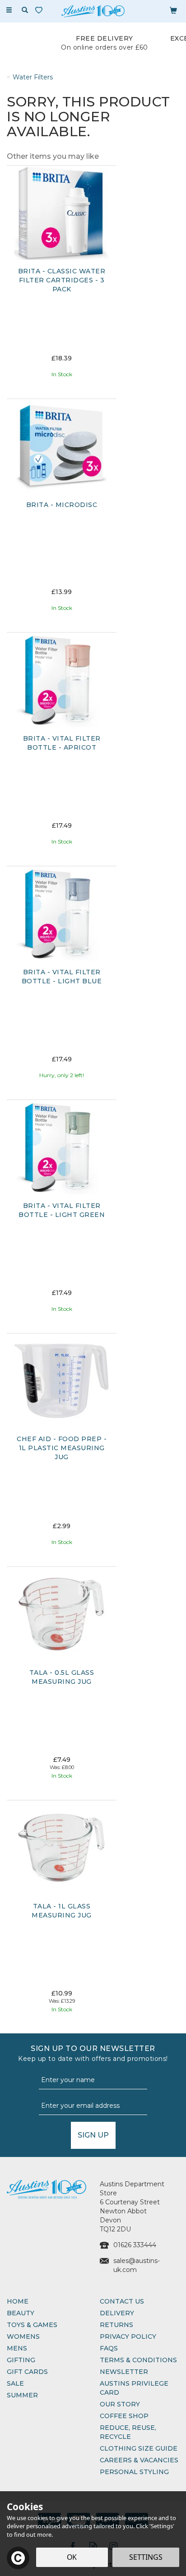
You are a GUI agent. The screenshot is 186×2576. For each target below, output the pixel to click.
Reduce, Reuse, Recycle (128, 2432)
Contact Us (122, 2301)
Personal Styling (134, 2472)
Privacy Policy (128, 2336)
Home (18, 2301)
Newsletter (124, 2372)
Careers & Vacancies (139, 2460)
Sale (15, 2383)
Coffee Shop (124, 2416)
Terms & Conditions (138, 2360)
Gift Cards (27, 2372)
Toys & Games (32, 2325)
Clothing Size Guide (139, 2448)
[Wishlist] (41, 10)
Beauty (21, 2313)
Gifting (21, 2360)
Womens (23, 2336)
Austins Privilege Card (134, 2388)
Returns (116, 2325)
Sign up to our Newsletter (93, 2053)
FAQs (109, 2348)
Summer (22, 2395)
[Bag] (173, 10)
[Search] (25, 10)
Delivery (117, 2313)
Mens (17, 2348)
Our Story (120, 2404)
